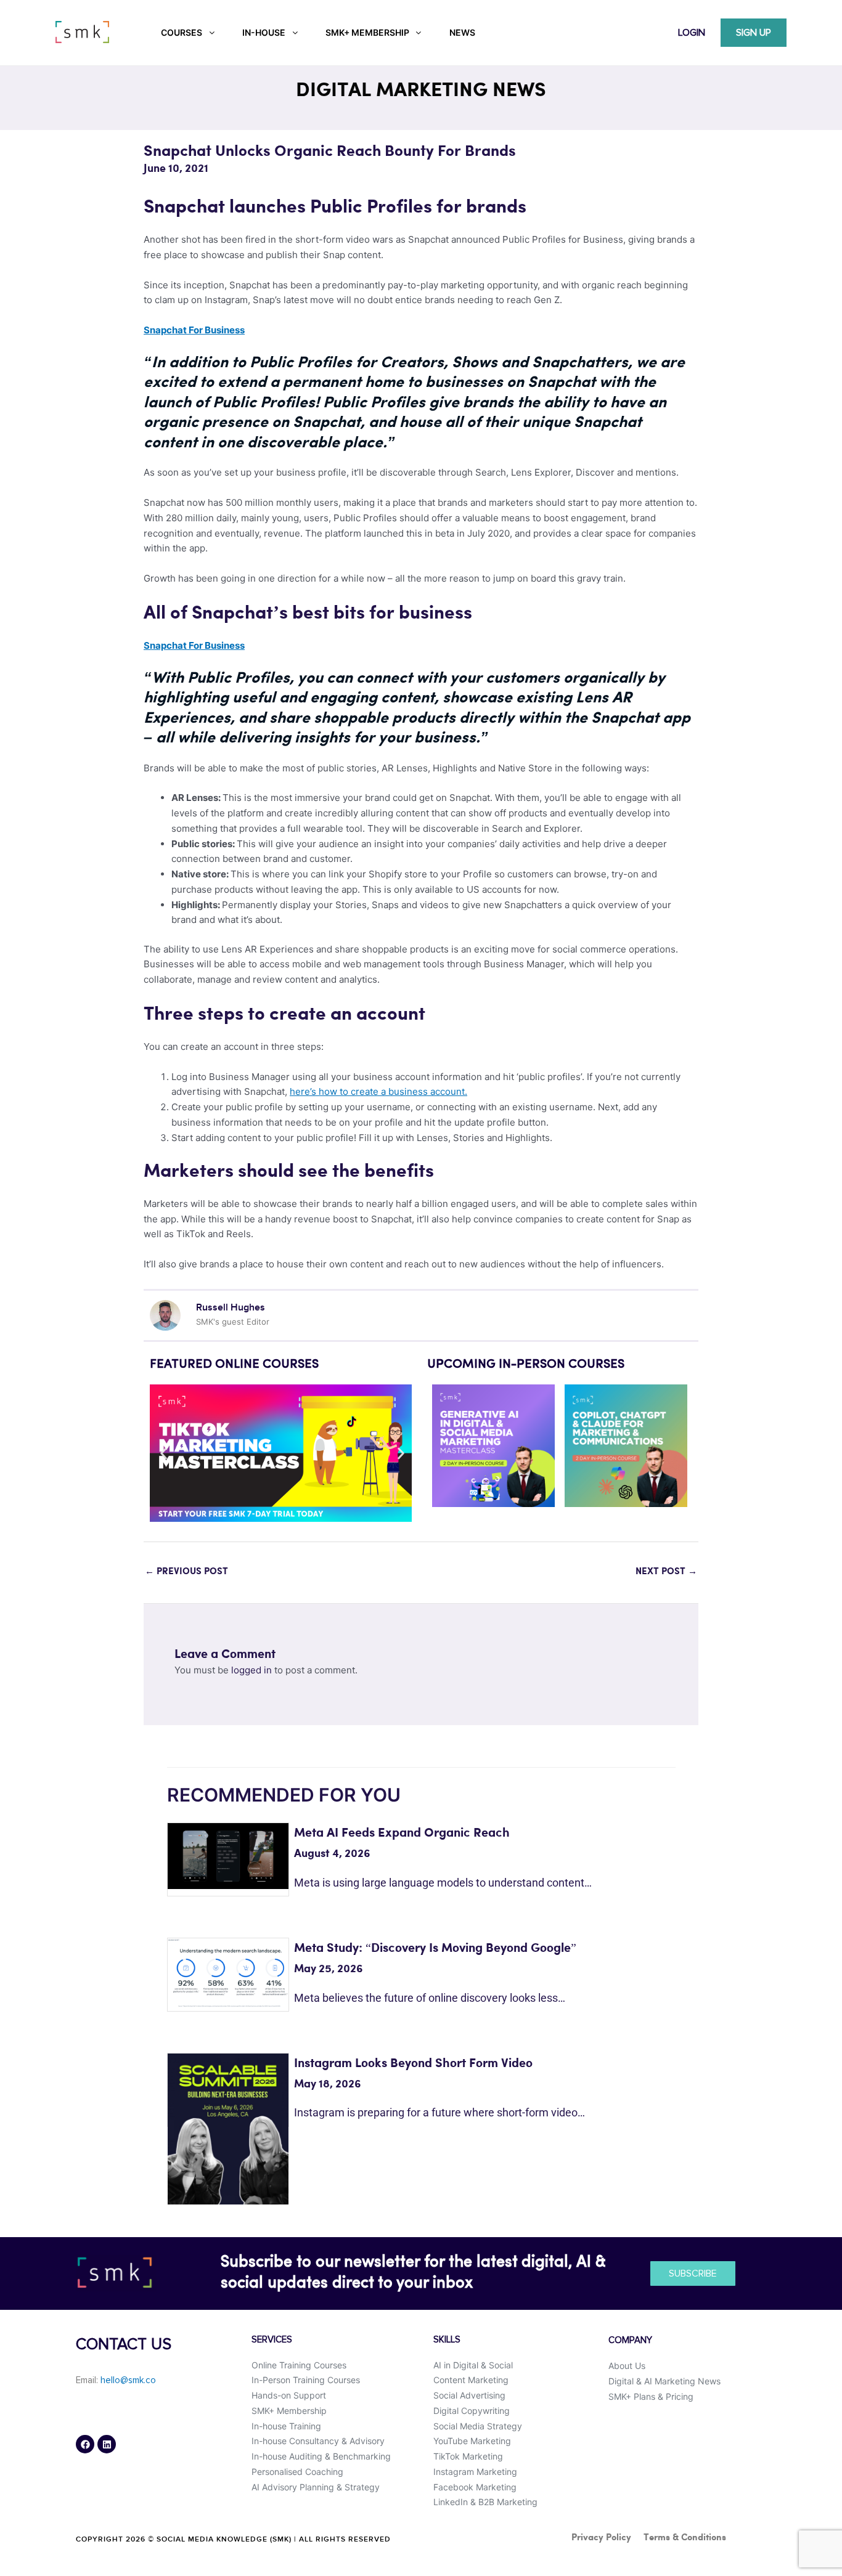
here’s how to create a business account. (378, 1091)
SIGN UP (754, 33)
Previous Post (186, 1572)
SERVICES (272, 2340)
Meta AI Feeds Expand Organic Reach (402, 1833)
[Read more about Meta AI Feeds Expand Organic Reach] (228, 1855)
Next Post (666, 1572)
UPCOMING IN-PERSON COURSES (526, 1365)
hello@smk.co (128, 2380)
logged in (251, 1670)
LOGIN (692, 33)
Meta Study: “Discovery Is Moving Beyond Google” (435, 1948)
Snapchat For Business (194, 330)
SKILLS (447, 2340)
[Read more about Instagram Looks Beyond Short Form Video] (228, 2128)
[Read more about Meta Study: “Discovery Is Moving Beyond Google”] (228, 1973)
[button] (164, 1453)
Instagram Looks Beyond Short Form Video (413, 2064)
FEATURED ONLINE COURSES (234, 1365)
